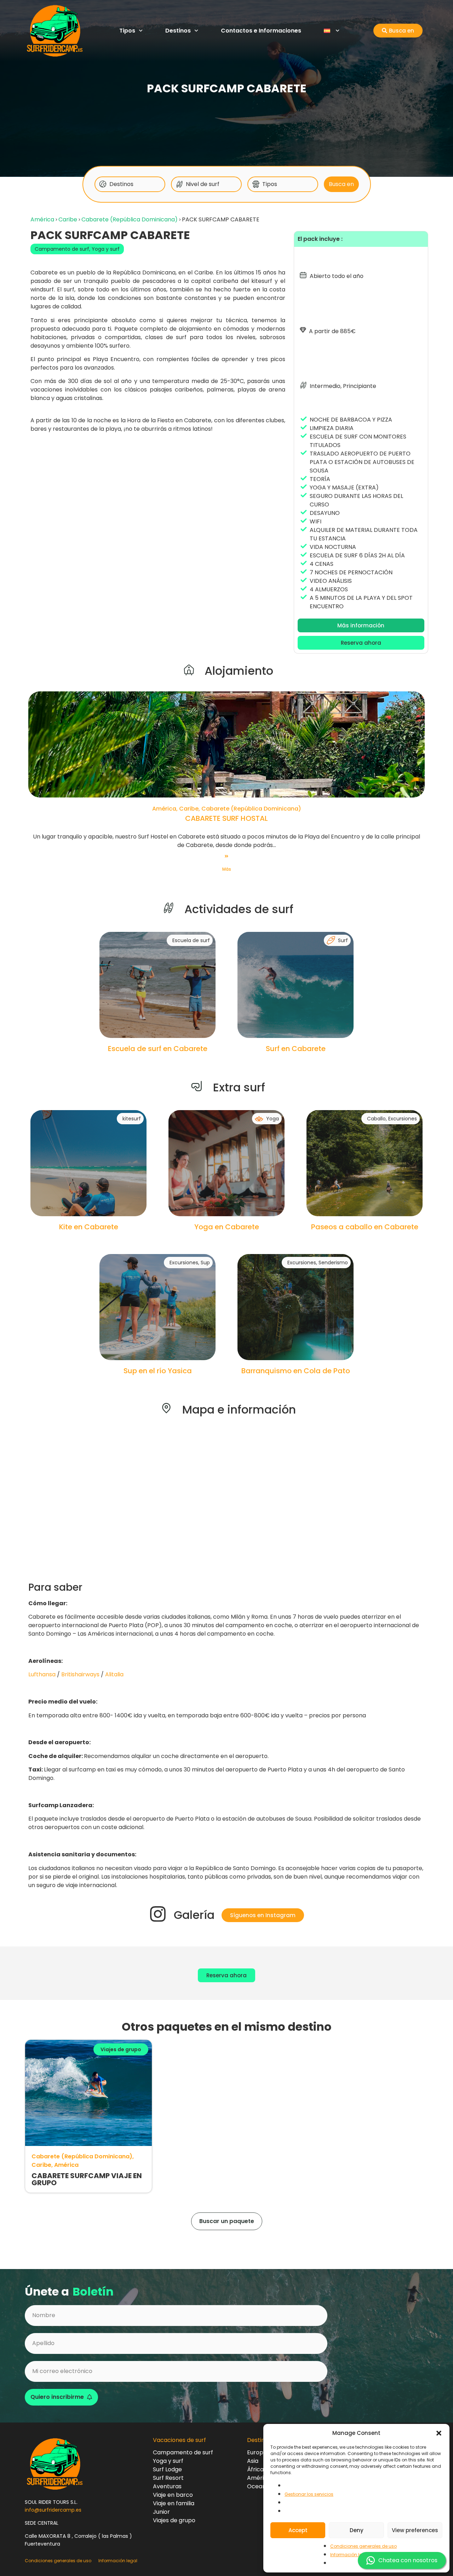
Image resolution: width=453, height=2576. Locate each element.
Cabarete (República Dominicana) (130, 219)
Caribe (68, 219)
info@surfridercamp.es (53, 2510)
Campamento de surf (62, 249)
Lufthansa (42, 1674)
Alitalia (114, 1674)
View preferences (415, 2530)
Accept (298, 2530)
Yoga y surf (106, 249)
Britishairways (80, 1674)
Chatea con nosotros (408, 2560)
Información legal (350, 2555)
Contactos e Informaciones (261, 31)
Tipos (127, 31)
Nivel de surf (203, 184)
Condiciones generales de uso (363, 2546)
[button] (439, 2433)
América (42, 219)
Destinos (178, 31)
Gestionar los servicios (309, 2494)
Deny (357, 2530)
